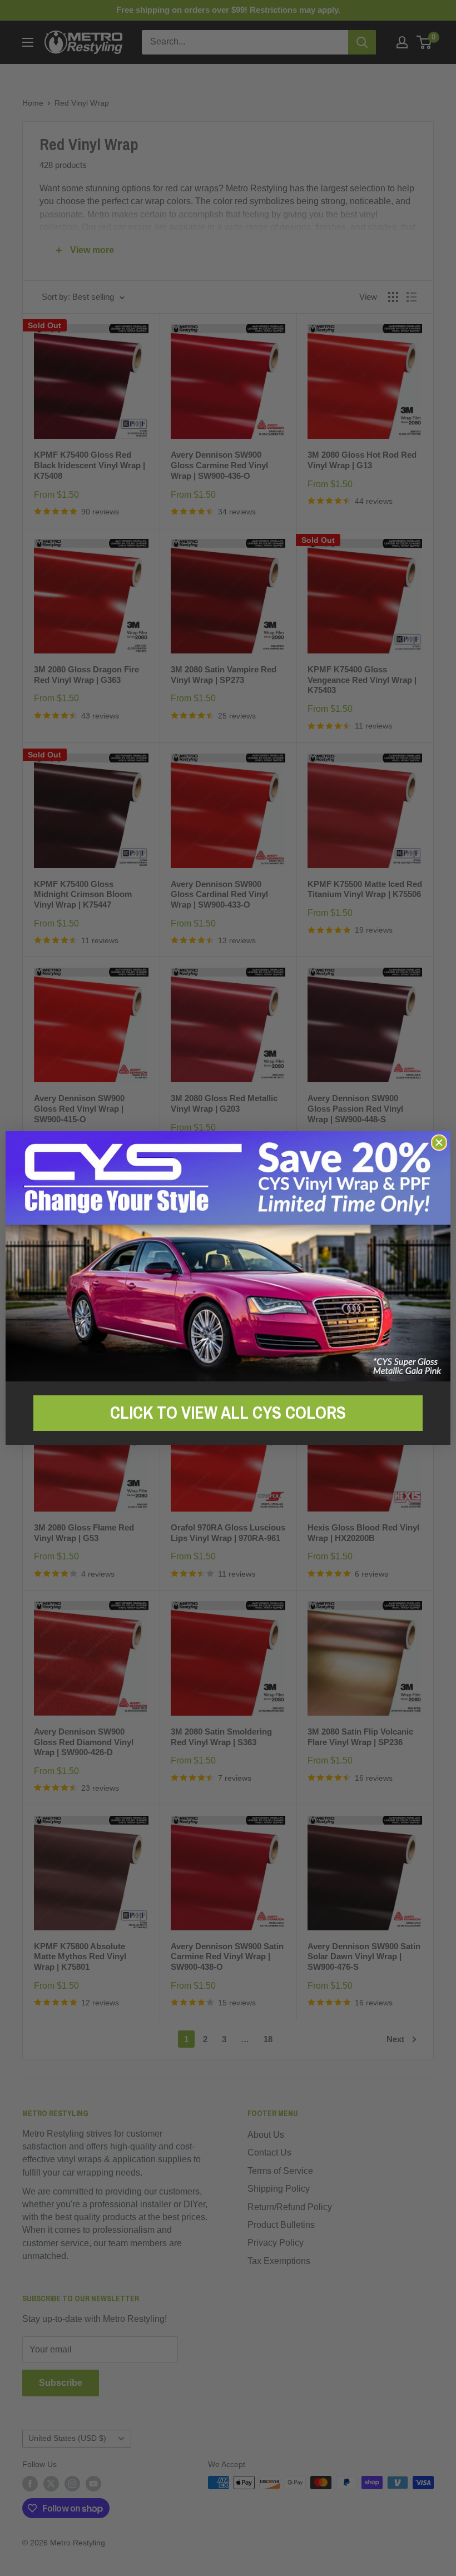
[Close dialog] (439, 1143)
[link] (228, 1256)
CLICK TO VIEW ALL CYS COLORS (228, 1413)
